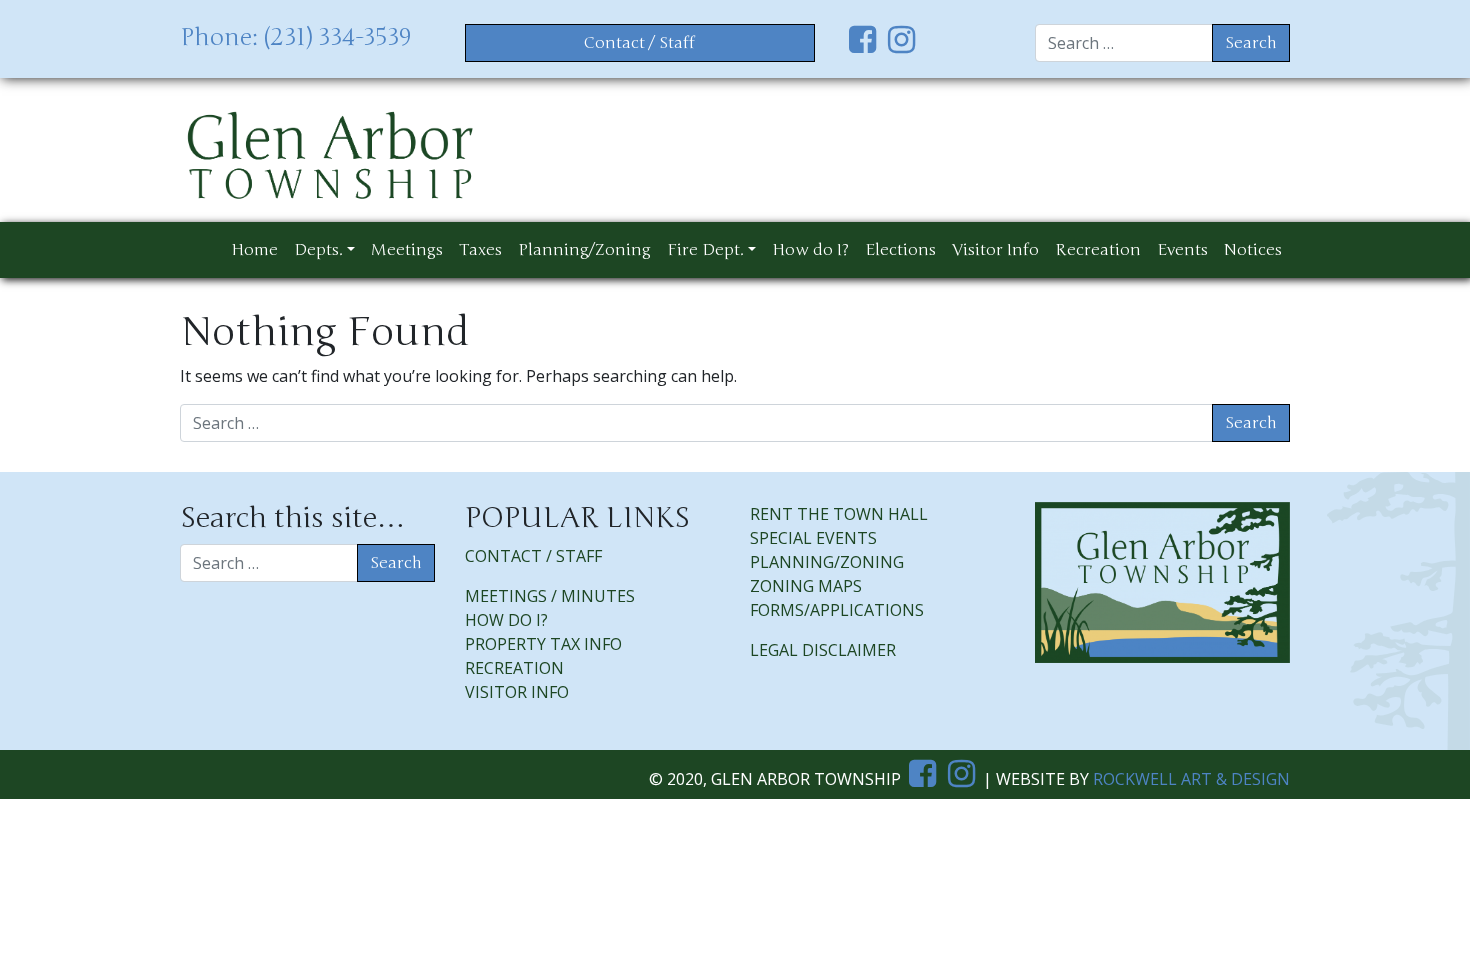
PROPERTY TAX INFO (543, 644)
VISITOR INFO (517, 692)
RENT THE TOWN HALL (839, 514)
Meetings (407, 250)
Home (254, 250)
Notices (1253, 250)
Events (1182, 250)
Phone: (295, 37)
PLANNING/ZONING (827, 562)
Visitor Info (995, 250)
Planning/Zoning (584, 250)
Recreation (1098, 250)
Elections (900, 250)
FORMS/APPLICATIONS (837, 610)
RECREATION (514, 668)
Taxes (480, 250)
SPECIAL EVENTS (813, 538)
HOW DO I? (506, 620)
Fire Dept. (705, 250)
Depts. (318, 250)
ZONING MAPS (806, 586)
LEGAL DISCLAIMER (823, 650)
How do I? (810, 250)
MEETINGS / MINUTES (550, 596)
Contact (639, 43)
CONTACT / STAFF (535, 556)
